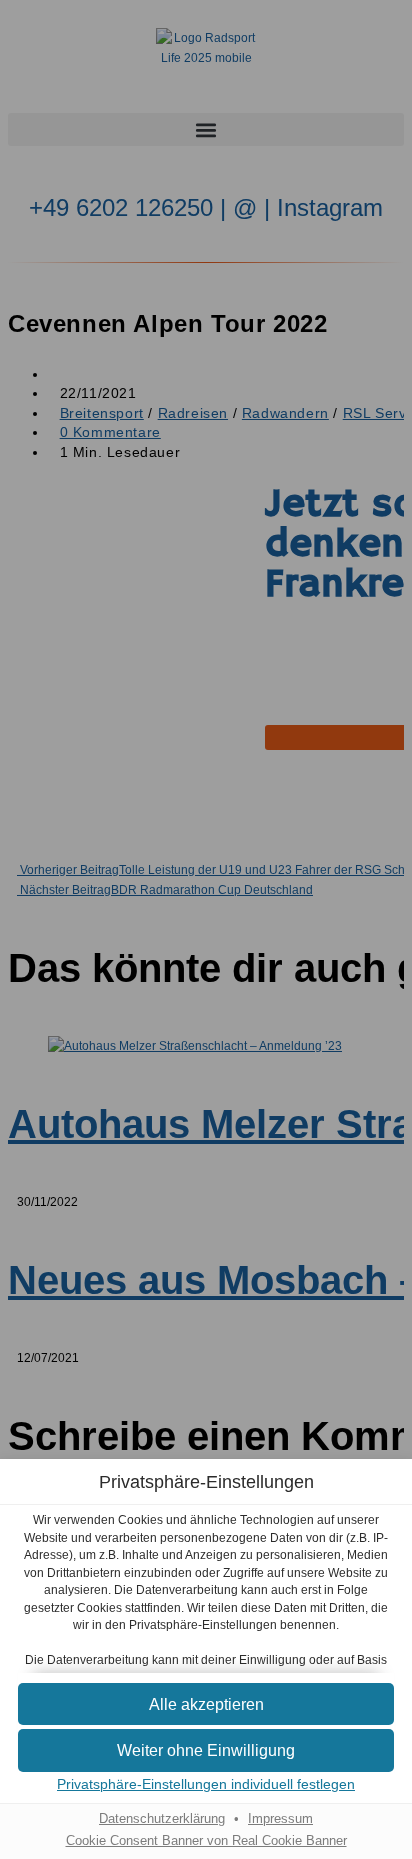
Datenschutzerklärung (162, 1819)
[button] (206, 1704)
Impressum (280, 1819)
